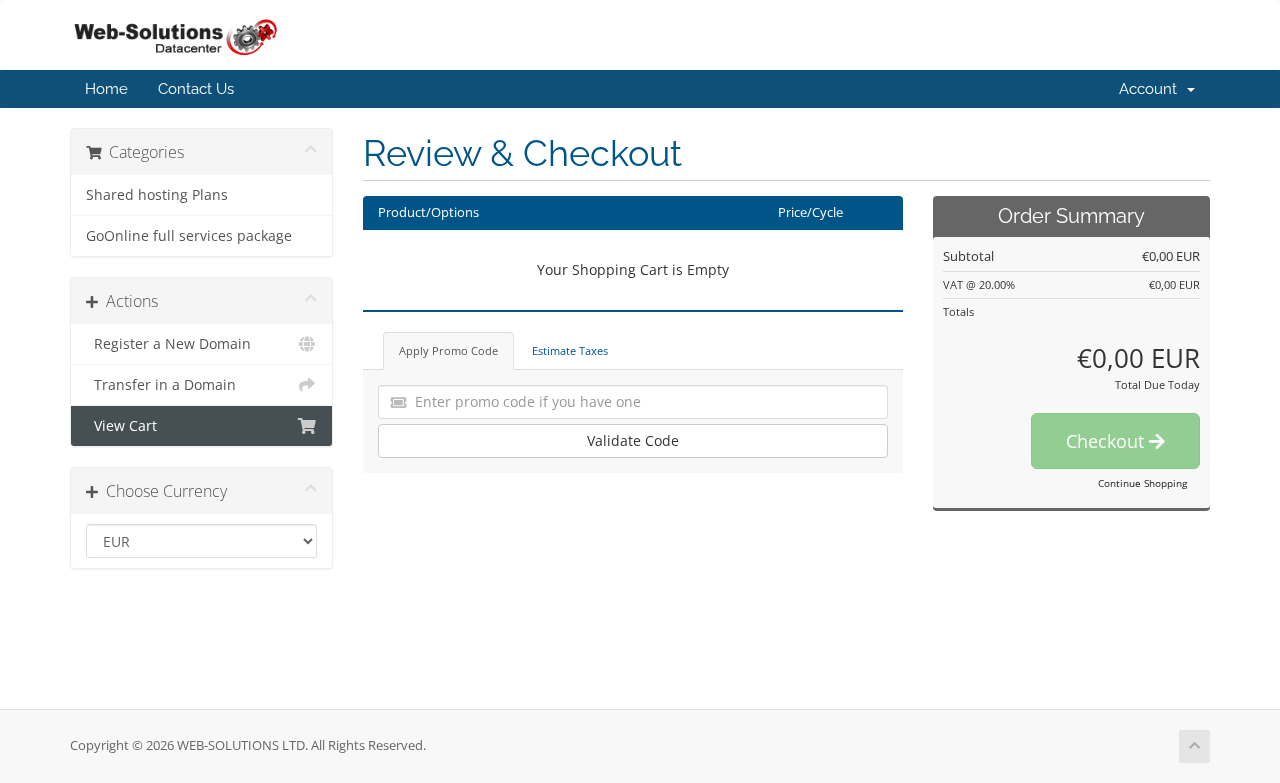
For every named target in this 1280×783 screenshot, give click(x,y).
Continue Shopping (1142, 483)
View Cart (121, 426)
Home (106, 89)
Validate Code (633, 440)
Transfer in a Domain (161, 385)
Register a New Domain (168, 344)
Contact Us (196, 89)
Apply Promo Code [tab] (448, 350)
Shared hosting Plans (157, 195)
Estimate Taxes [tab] (570, 350)
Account (1152, 89)
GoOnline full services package (189, 236)
